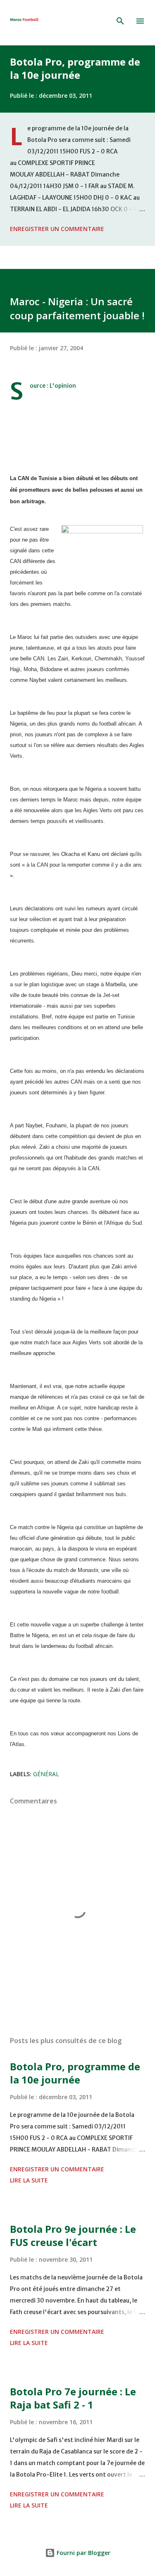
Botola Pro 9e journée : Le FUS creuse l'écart (73, 2235)
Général (46, 1774)
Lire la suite (29, 2180)
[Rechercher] (120, 21)
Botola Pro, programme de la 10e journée (75, 68)
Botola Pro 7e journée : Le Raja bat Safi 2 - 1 (73, 2398)
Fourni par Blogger (83, 2553)
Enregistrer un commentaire (57, 229)
